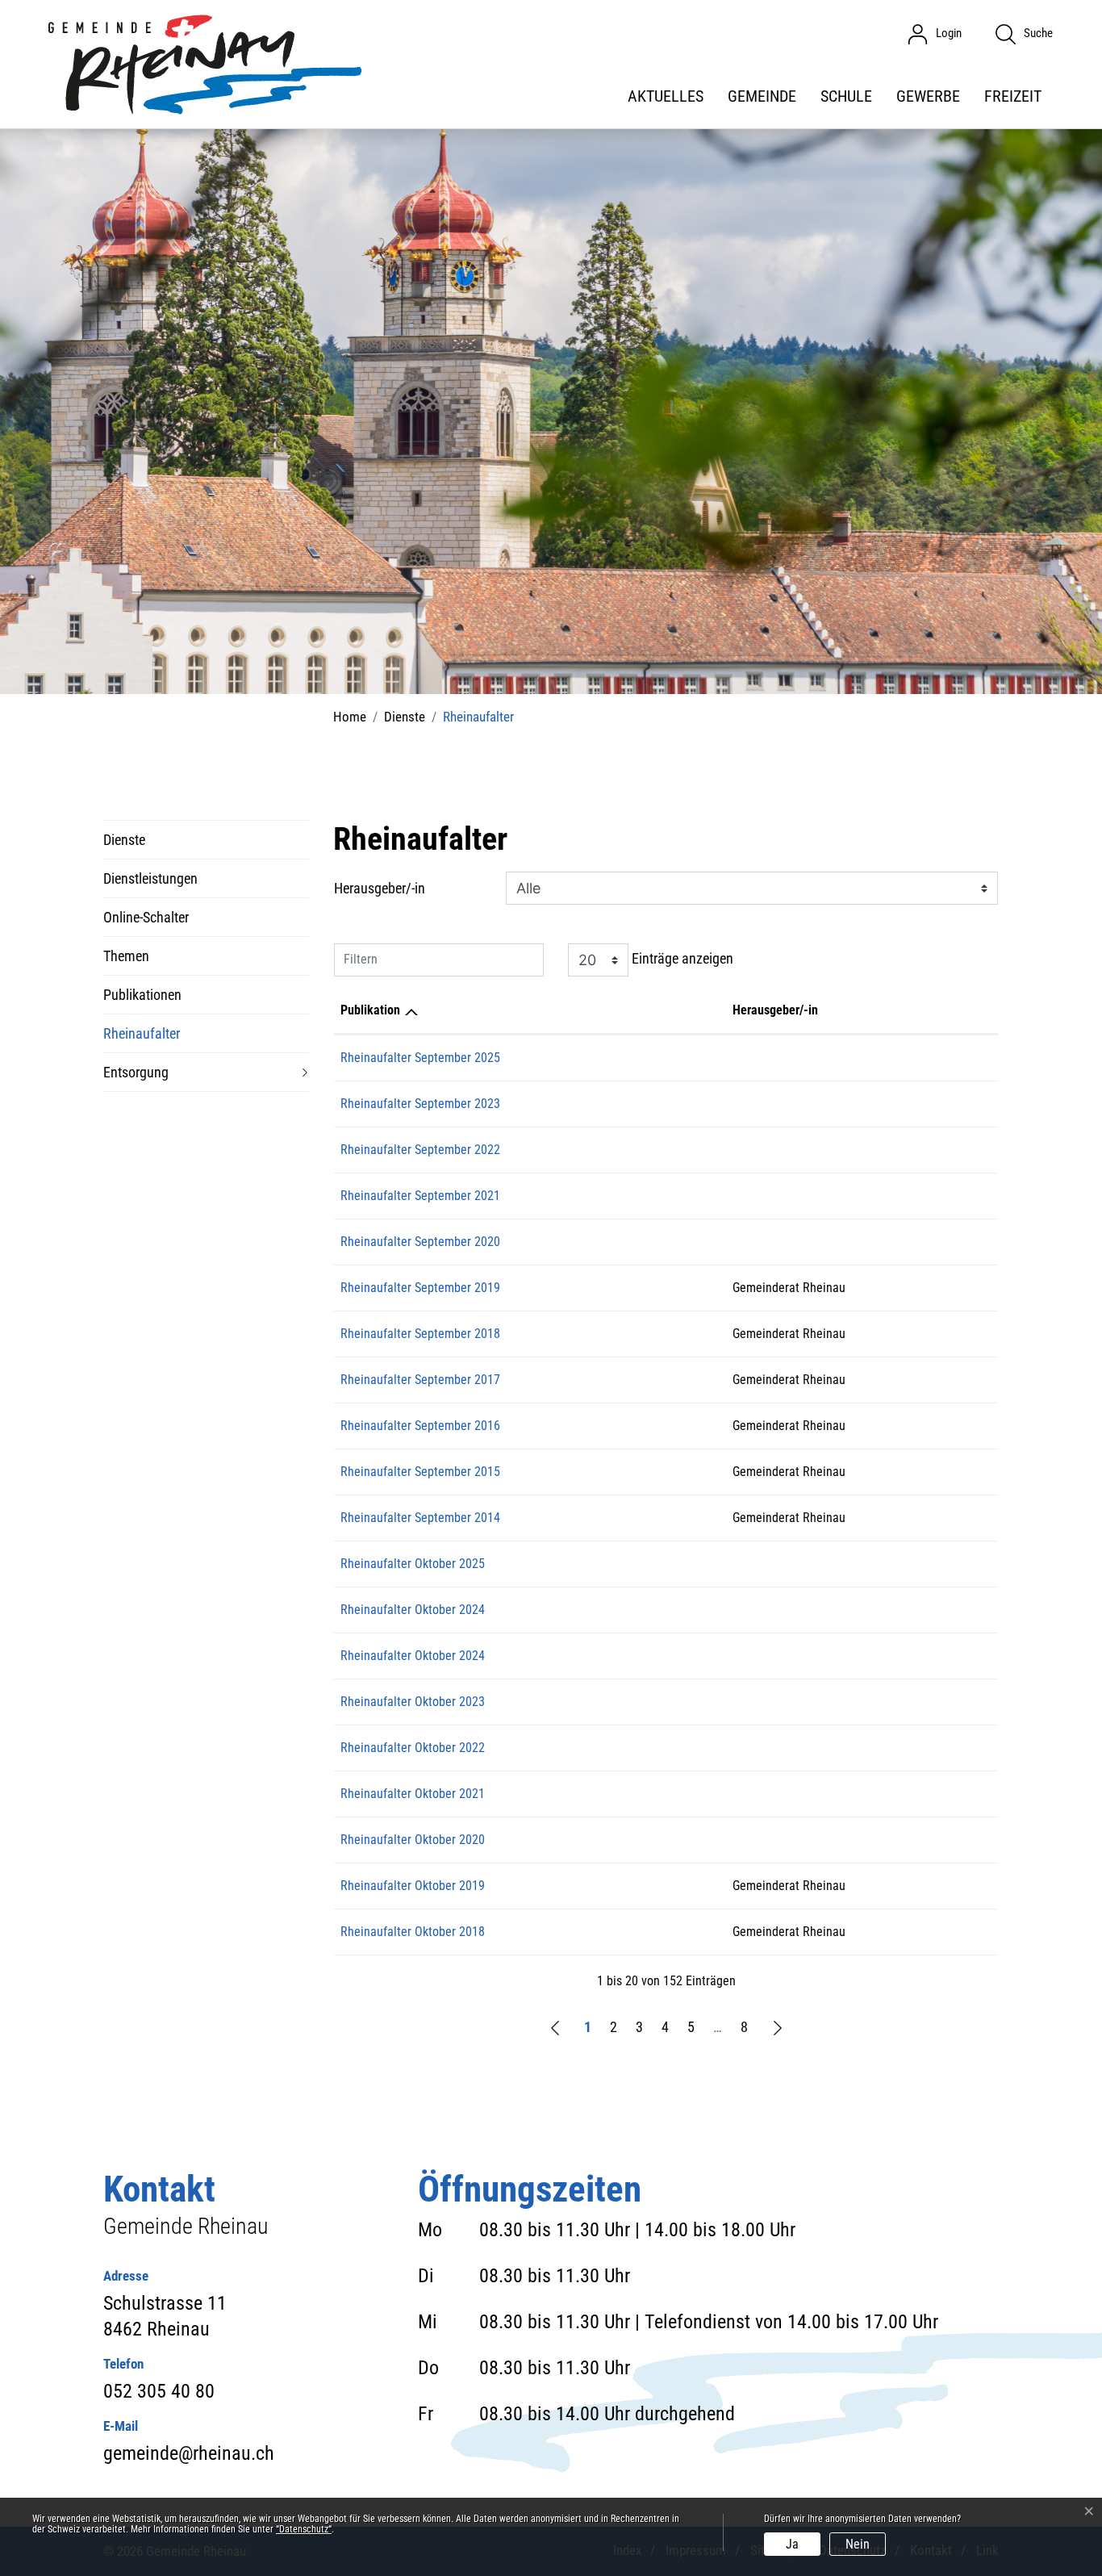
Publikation (370, 1010)
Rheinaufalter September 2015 (420, 1472)
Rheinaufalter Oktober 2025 (413, 1564)
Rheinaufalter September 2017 (420, 1380)
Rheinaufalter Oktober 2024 (413, 1610)
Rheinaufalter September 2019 (420, 1288)
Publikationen (142, 995)
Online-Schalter (146, 917)
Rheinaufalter (142, 1039)
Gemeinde (762, 96)
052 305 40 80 (159, 2391)
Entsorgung (136, 1072)
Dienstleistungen (150, 878)
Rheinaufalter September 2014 (420, 1518)
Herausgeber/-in (380, 888)
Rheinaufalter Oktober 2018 (413, 1932)
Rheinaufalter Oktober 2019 (413, 1886)
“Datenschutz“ (304, 2529)
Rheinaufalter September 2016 (420, 1426)
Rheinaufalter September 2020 (420, 1242)
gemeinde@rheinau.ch (189, 2453)
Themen (126, 956)
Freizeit (1013, 96)
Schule (846, 96)
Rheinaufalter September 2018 (420, 1334)
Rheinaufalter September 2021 (420, 1196)
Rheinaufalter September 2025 (420, 1058)
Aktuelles (666, 96)
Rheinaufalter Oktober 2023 (413, 1702)
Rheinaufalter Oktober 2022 (413, 1748)
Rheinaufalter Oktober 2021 (413, 1794)
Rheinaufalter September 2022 (420, 1150)
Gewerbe (928, 96)
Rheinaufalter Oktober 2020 (413, 1840)
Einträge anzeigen (681, 958)
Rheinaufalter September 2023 (420, 1104)
